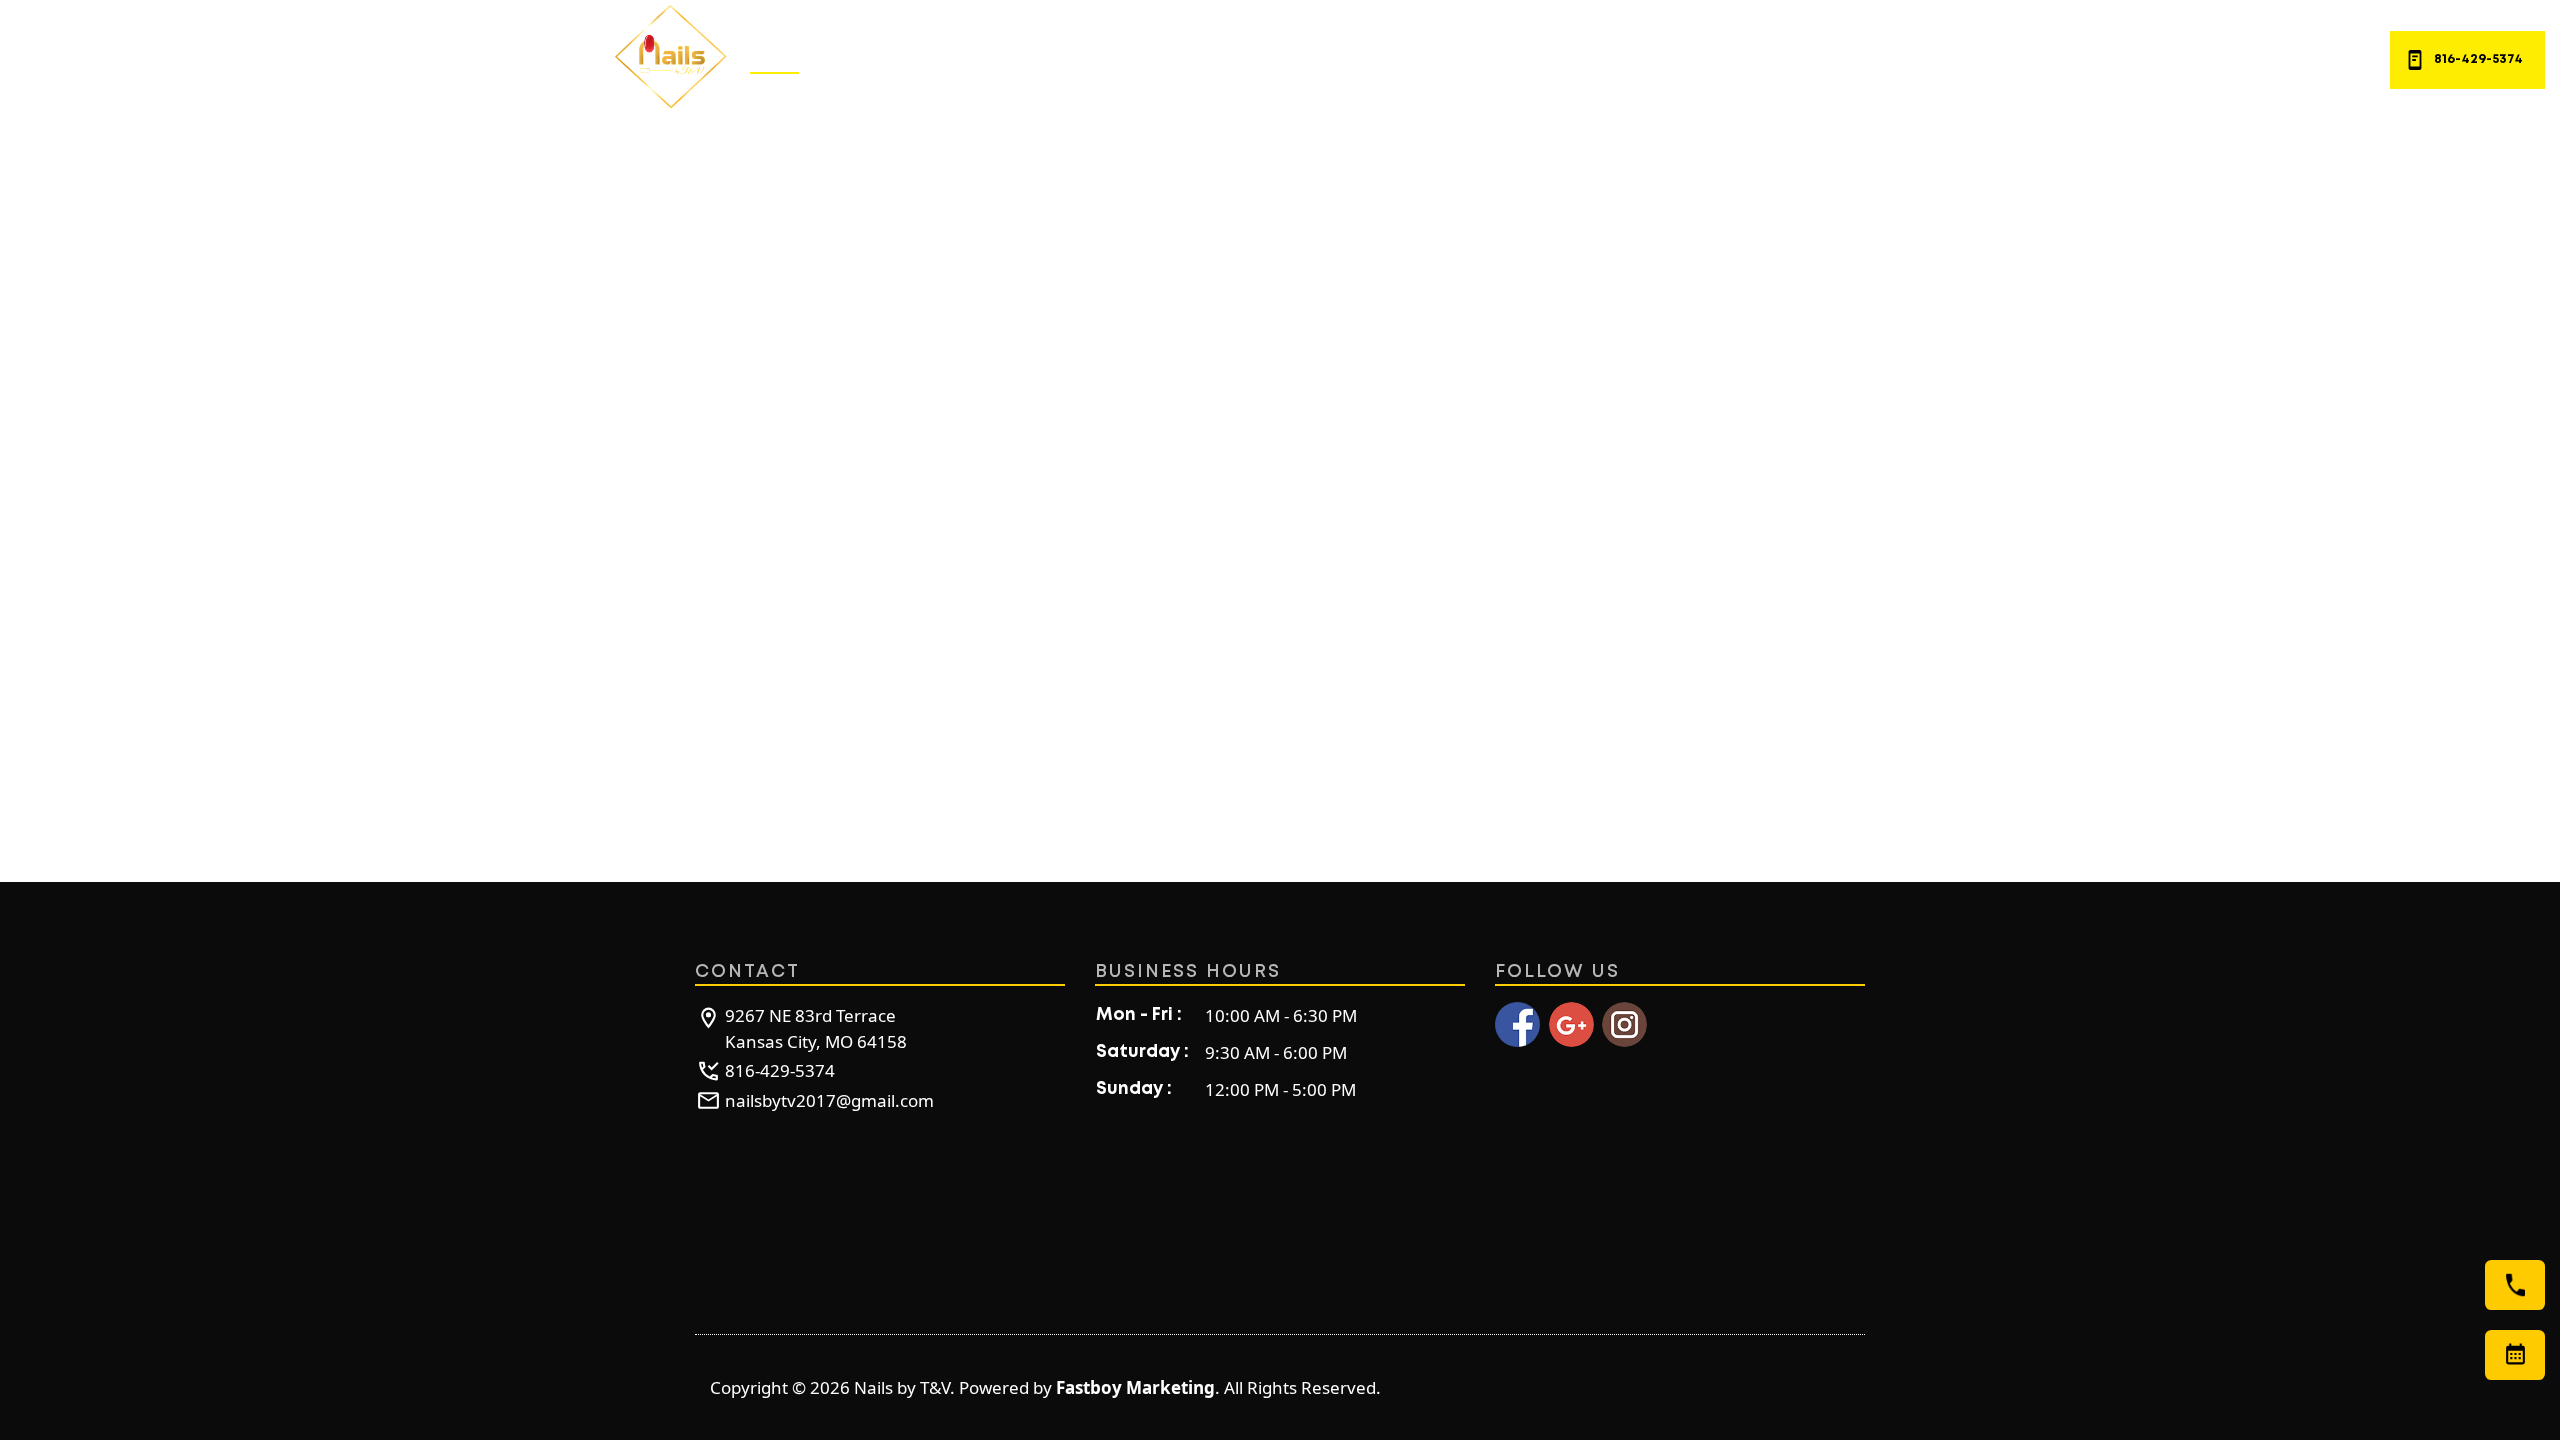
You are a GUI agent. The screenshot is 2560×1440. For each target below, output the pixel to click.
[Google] (1571, 1024)
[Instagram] (1624, 1024)
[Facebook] (1517, 1024)
